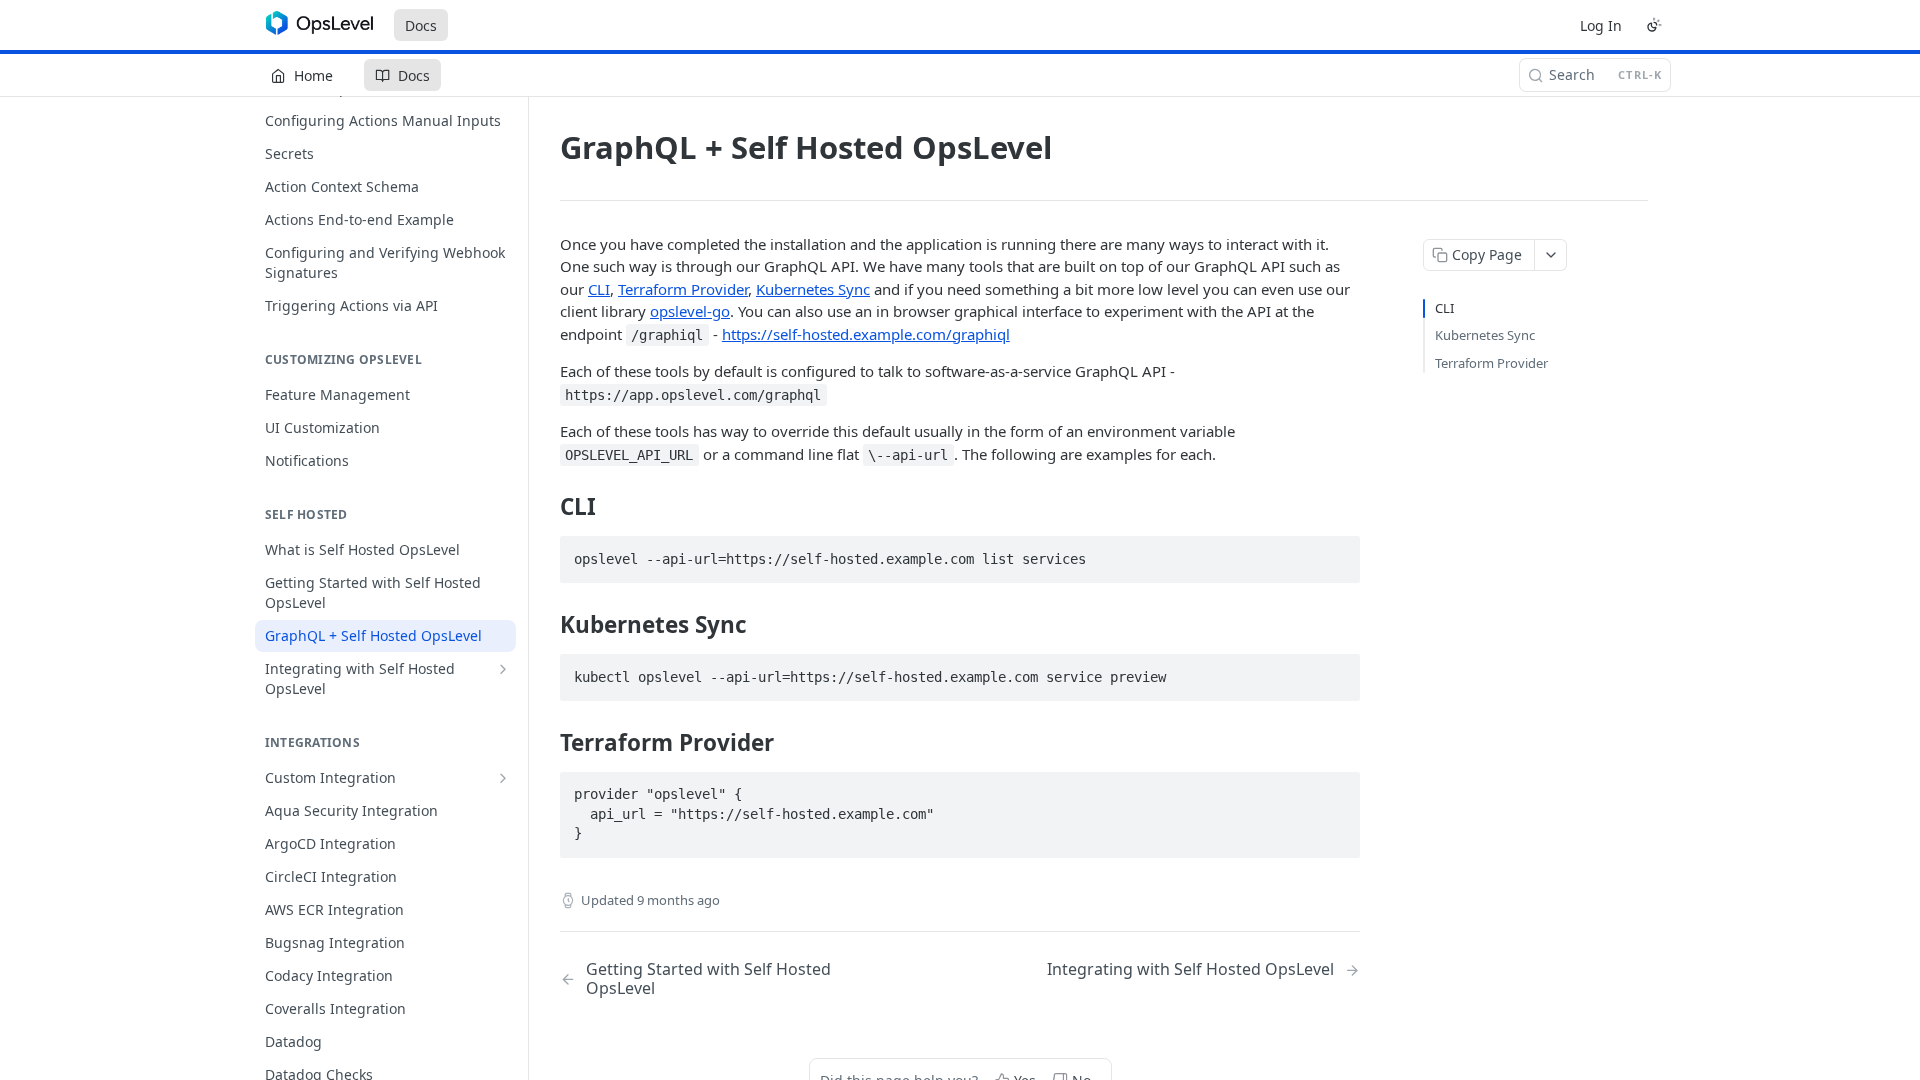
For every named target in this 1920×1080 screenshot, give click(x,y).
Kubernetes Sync (813, 289)
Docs (421, 25)
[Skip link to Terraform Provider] (546, 743)
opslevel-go (690, 311)
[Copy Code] (1336, 553)
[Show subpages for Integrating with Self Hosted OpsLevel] (503, 669)
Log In (1601, 25)
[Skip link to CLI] (546, 507)
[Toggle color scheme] (1654, 25)
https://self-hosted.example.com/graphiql (866, 334)
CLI (599, 289)
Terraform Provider (683, 289)
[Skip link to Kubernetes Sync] (546, 625)
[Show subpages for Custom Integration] (503, 778)
